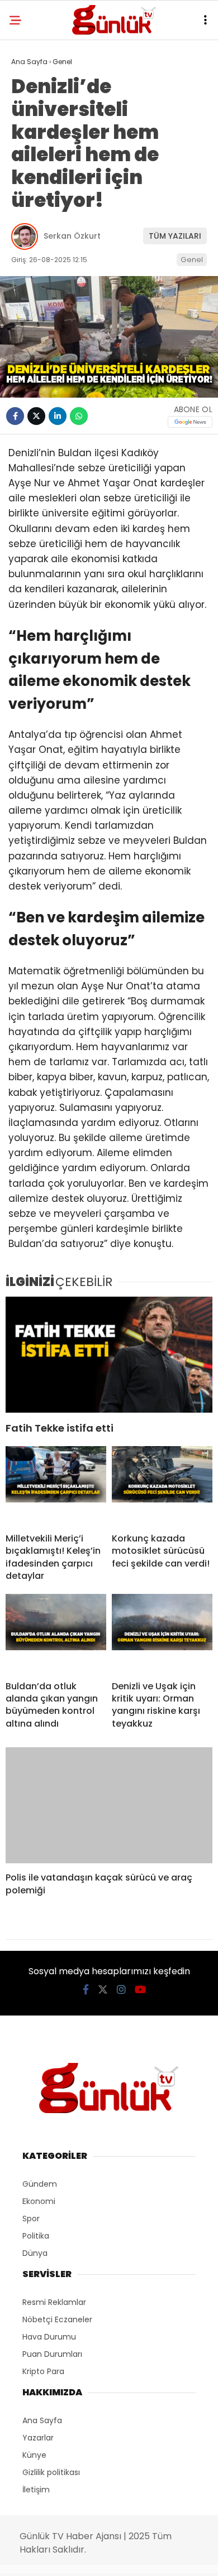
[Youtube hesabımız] (140, 1990)
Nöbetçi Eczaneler (57, 2319)
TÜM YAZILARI (175, 236)
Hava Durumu (49, 2337)
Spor (31, 2219)
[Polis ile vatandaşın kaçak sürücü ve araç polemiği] (109, 1805)
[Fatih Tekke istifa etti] (109, 1355)
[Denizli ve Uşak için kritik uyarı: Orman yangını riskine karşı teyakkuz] (162, 1633)
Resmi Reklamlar (54, 2302)
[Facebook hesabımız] (86, 1990)
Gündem (40, 2184)
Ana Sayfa (42, 2420)
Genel (192, 260)
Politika (36, 2236)
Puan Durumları (52, 2354)
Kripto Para (43, 2371)
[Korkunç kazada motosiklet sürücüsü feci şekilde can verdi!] (162, 1485)
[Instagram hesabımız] (121, 1990)
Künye (34, 2455)
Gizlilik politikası (51, 2472)
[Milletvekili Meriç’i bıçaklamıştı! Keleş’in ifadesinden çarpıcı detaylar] (56, 1485)
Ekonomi (39, 2201)
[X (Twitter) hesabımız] (103, 1990)
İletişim (36, 2490)
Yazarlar (38, 2438)
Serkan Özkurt (72, 236)
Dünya (35, 2253)
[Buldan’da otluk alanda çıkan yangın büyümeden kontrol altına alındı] (56, 1633)
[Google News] (190, 422)
